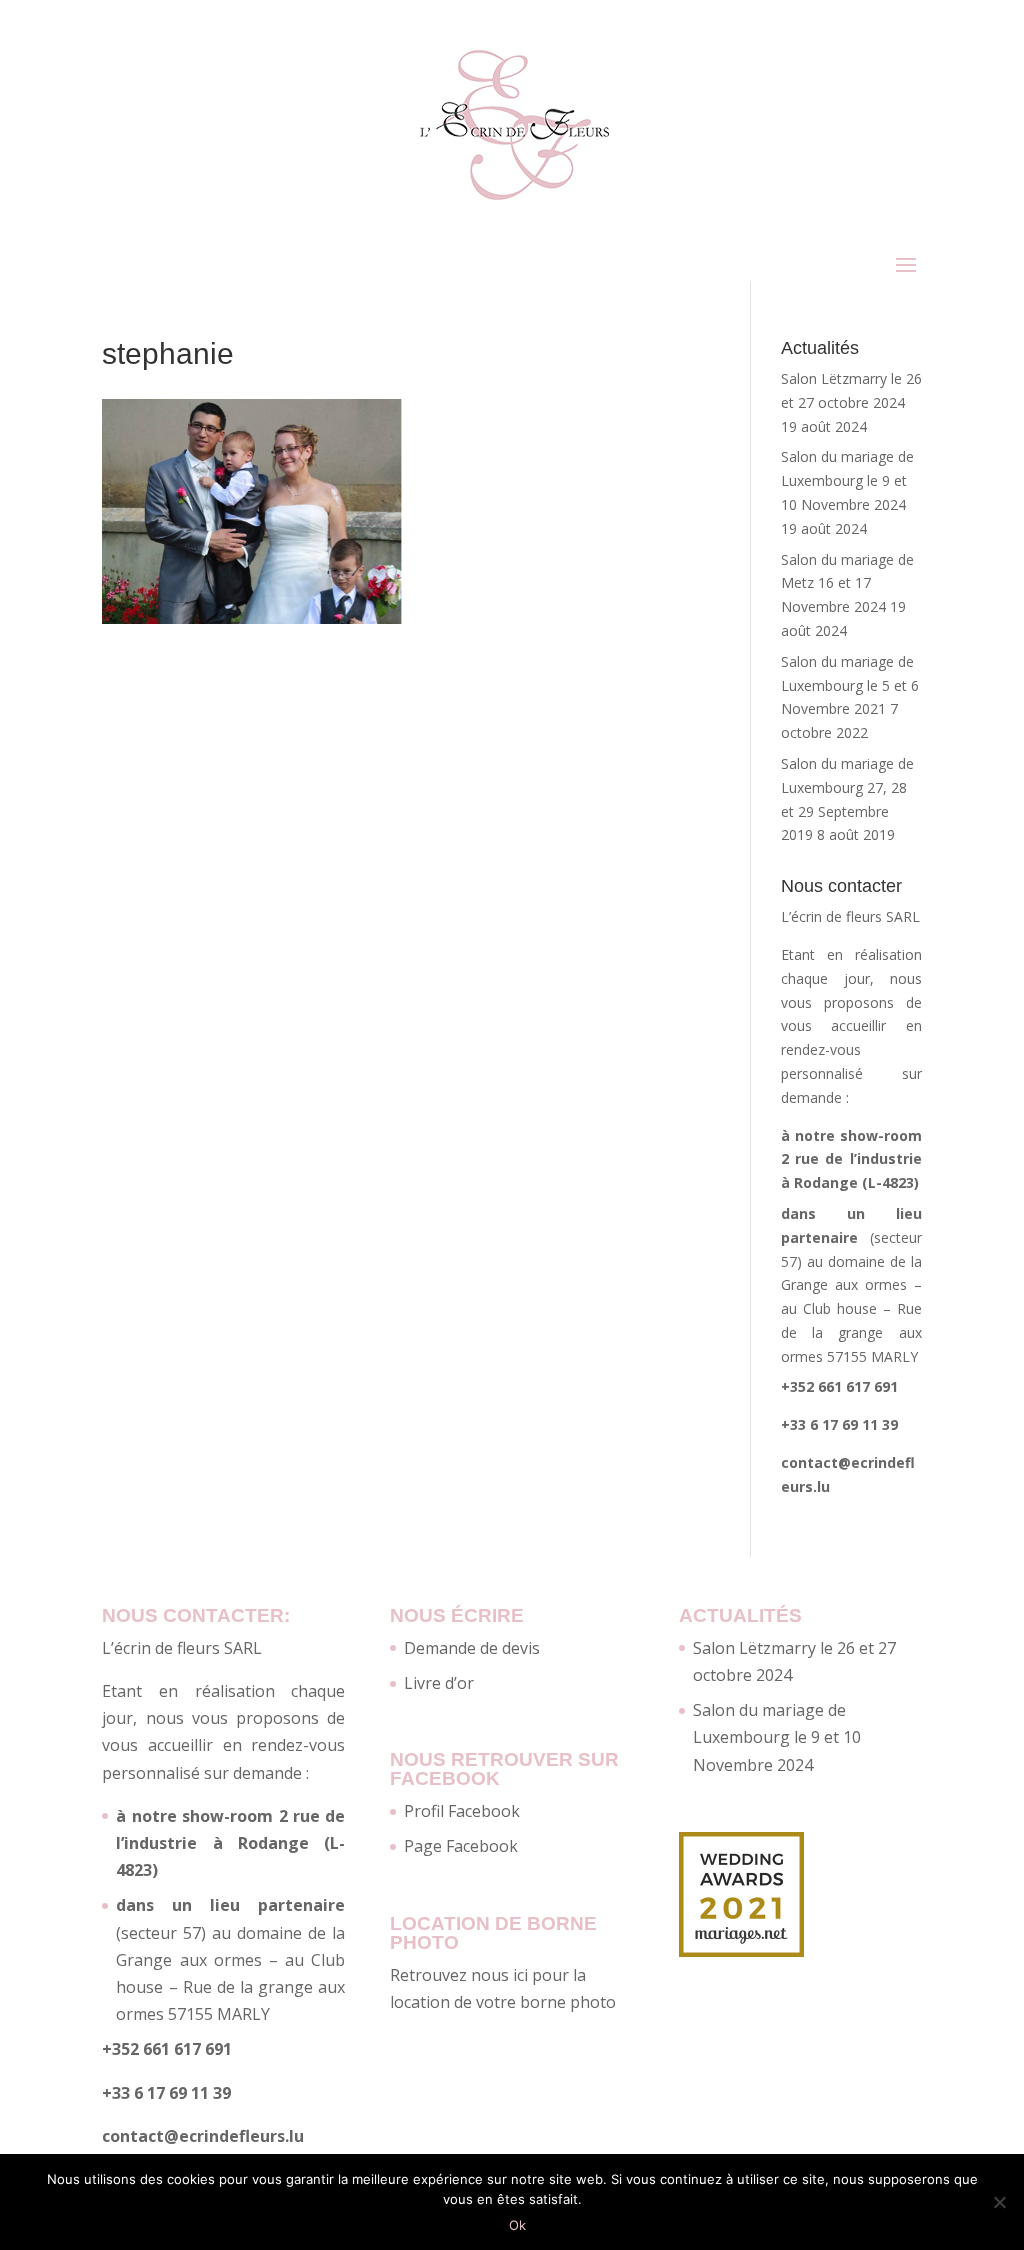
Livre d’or (439, 1683)
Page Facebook (461, 1846)
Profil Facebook (462, 1811)
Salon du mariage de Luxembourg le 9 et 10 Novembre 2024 (847, 480)
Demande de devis (472, 1648)
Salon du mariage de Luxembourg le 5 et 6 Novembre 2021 (850, 685)
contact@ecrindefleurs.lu (203, 2136)
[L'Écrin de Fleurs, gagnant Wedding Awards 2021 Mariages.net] (741, 1951)
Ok (517, 2225)
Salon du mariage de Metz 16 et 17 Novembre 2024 (847, 583)
